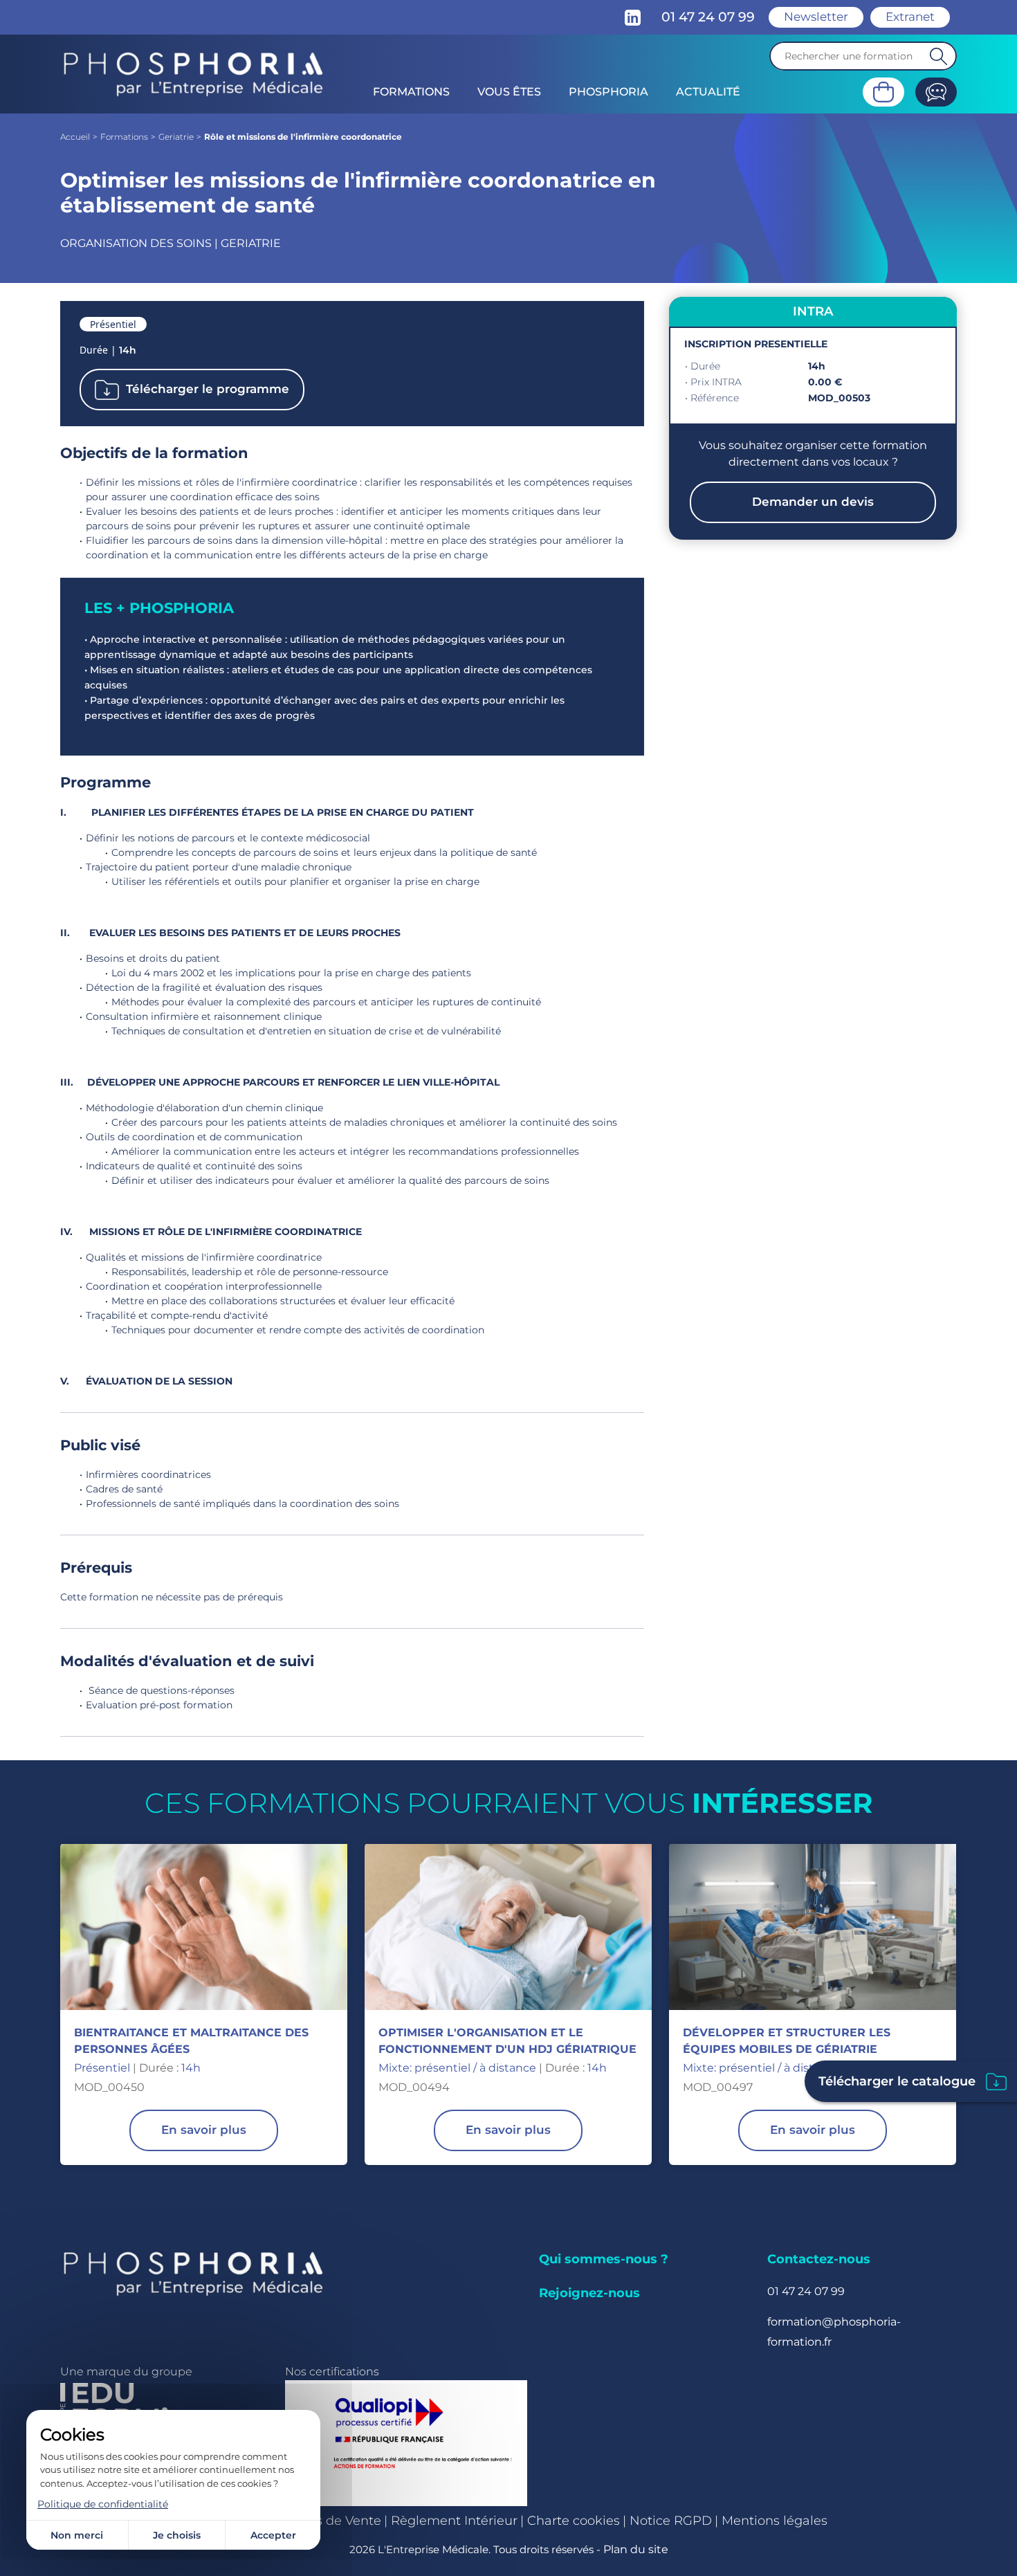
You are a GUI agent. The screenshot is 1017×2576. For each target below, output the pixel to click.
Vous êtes (509, 92)
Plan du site (636, 2549)
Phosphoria (608, 92)
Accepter (273, 2535)
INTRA (813, 311)
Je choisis (177, 2535)
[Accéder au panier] (883, 92)
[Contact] (936, 92)
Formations (411, 92)
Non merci (77, 2535)
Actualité (708, 92)
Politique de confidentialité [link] (103, 2504)
